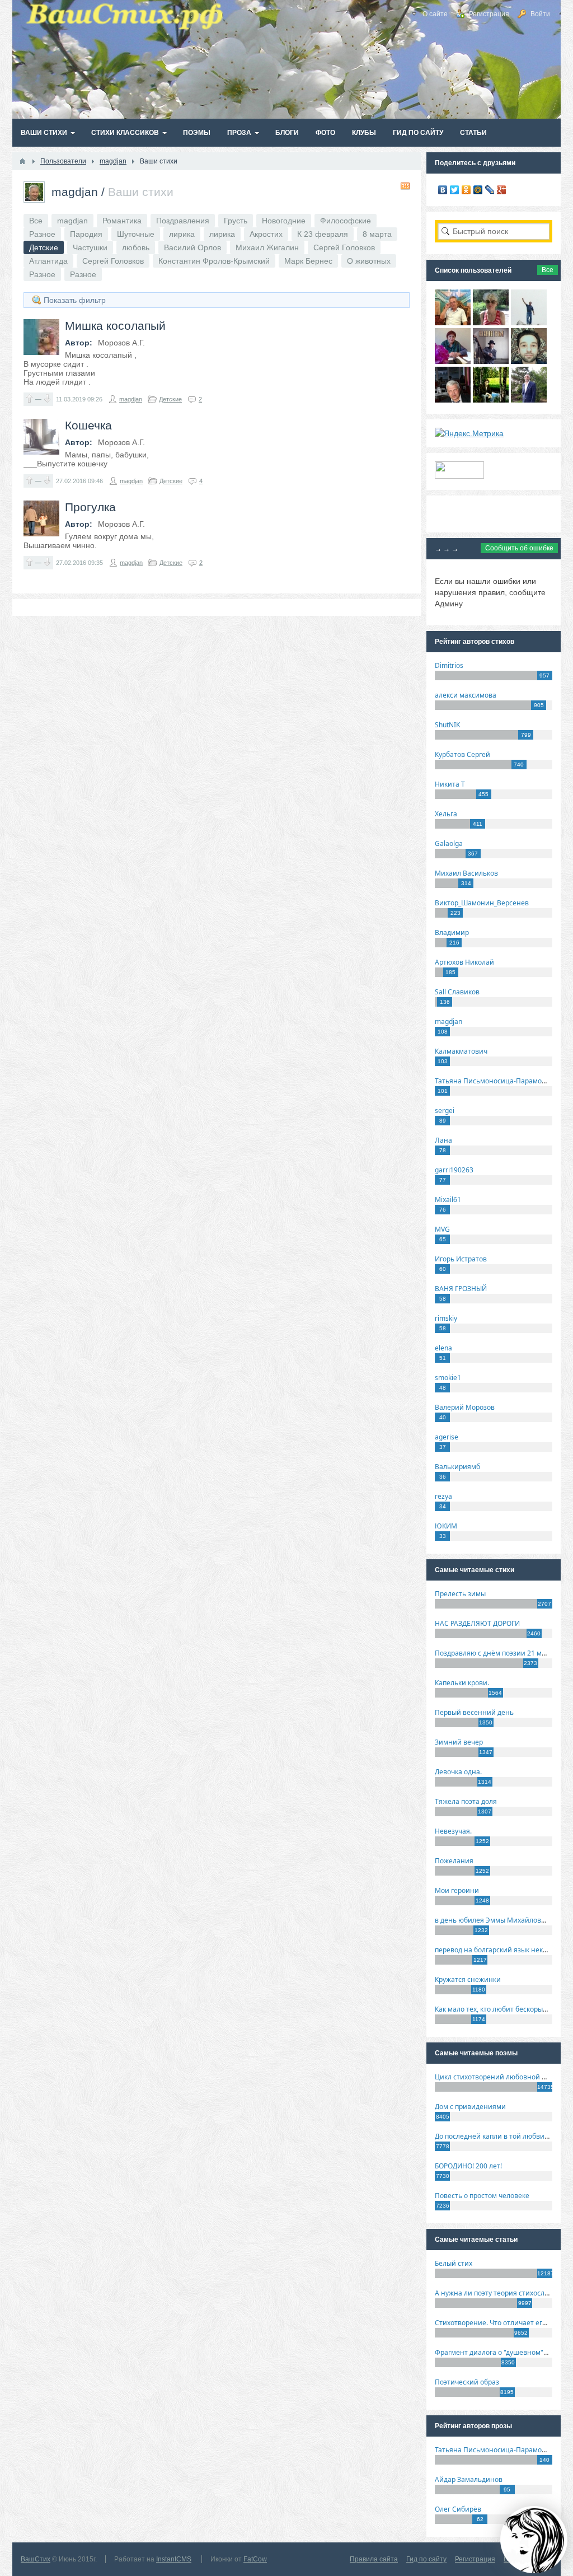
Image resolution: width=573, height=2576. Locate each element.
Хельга (446, 814)
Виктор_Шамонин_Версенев (482, 903)
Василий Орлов (192, 247)
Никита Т (450, 784)
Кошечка (88, 425)
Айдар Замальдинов (469, 2479)
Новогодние (284, 221)
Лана (443, 1140)
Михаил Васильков (466, 873)
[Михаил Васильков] (529, 322)
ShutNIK (447, 725)
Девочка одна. (458, 1772)
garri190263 (454, 1170)
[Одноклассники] (466, 190)
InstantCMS (174, 2559)
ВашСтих (36, 2559)
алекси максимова (466, 695)
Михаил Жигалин (267, 247)
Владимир (452, 932)
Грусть (236, 221)
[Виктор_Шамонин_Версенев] (491, 400)
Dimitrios (449, 665)
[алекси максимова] (491, 322)
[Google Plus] (502, 190)
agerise (447, 1437)
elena (443, 1348)
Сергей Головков (344, 247)
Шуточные (136, 234)
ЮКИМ (446, 1526)
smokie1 (448, 1378)
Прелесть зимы (460, 1594)
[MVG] (529, 400)
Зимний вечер (459, 1742)
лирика (182, 234)
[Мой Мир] (478, 190)
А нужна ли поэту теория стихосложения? (504, 2293)
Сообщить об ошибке (519, 548)
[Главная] (22, 161)
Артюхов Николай (464, 962)
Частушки (90, 247)
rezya (443, 1496)
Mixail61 (448, 1200)
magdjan (75, 192)
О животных (369, 261)
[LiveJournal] (490, 190)
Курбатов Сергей (462, 754)
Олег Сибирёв (458, 2509)
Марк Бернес (308, 261)
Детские (170, 399)
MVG (442, 1229)
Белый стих (454, 2263)
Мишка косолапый (115, 326)
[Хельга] (453, 361)
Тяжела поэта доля (466, 1801)
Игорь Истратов (461, 1259)
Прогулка (90, 507)
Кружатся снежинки (468, 1979)
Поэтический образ (467, 2382)
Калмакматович (461, 1051)
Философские (346, 221)
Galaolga (449, 843)
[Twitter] (455, 190)
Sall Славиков (457, 992)
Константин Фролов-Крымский (214, 261)
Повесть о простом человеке (482, 2196)
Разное (42, 234)
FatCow (255, 2559)
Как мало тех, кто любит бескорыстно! (497, 2009)
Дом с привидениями (470, 2107)
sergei (445, 1111)
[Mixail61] (491, 361)
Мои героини (457, 1890)
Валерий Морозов (465, 1407)
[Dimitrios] (529, 361)
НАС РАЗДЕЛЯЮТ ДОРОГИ (477, 1623)
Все (36, 221)
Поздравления (183, 221)
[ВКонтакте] (443, 190)
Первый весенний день (474, 1712)
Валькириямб (457, 1467)
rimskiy (446, 1318)
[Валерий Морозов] (453, 400)
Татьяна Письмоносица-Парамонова (496, 1081)
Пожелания (454, 1861)
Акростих (266, 234)
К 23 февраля (323, 234)
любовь (136, 247)
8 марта (377, 234)
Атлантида (48, 261)
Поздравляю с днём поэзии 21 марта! (497, 1653)
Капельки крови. (462, 1683)
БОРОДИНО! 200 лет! (468, 2166)
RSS (405, 186)
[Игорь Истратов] (453, 322)
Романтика (122, 221)
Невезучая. (453, 1831)
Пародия (86, 234)
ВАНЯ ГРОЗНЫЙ (461, 1289)
